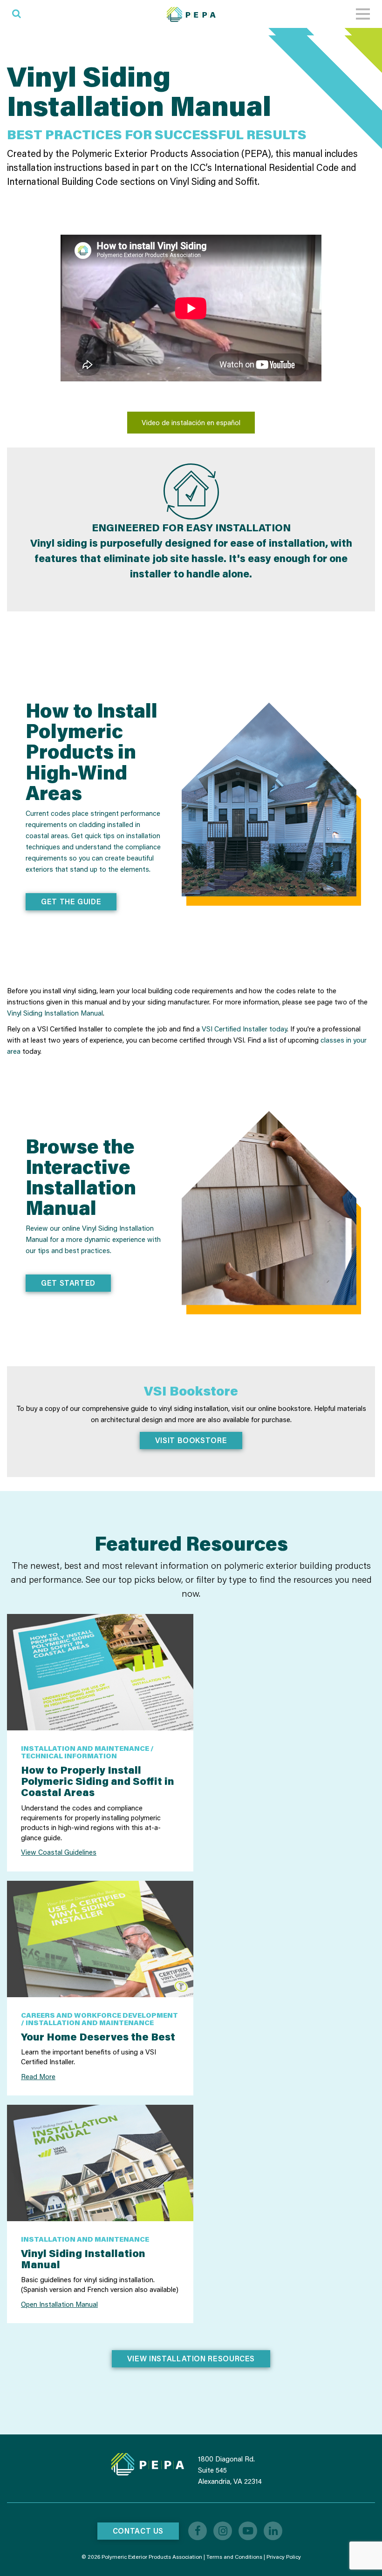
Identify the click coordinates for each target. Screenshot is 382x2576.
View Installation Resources (191, 2358)
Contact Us (138, 2531)
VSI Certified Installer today (244, 1029)
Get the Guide (71, 901)
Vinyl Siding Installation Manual (55, 1013)
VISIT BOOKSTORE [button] (191, 1440)
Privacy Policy (284, 2557)
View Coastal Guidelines (59, 1852)
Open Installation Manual (59, 2304)
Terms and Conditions (234, 2557)
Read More (38, 2076)
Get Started (68, 1283)
